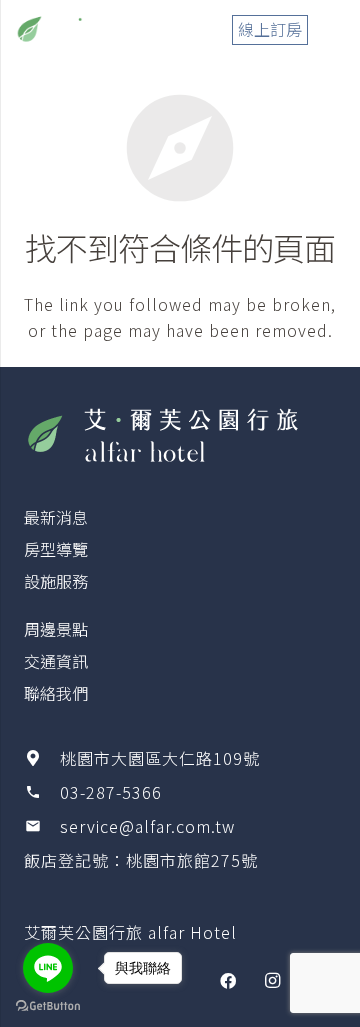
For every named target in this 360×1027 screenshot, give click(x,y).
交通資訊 (56, 661)
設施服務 (56, 581)
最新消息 (56, 517)
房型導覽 (56, 549)
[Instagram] (272, 981)
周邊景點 (56, 629)
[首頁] (180, 433)
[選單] (334, 30)
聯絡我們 (56, 693)
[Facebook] (228, 981)
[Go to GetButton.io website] (48, 1006)
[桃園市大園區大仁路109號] (42, 758)
